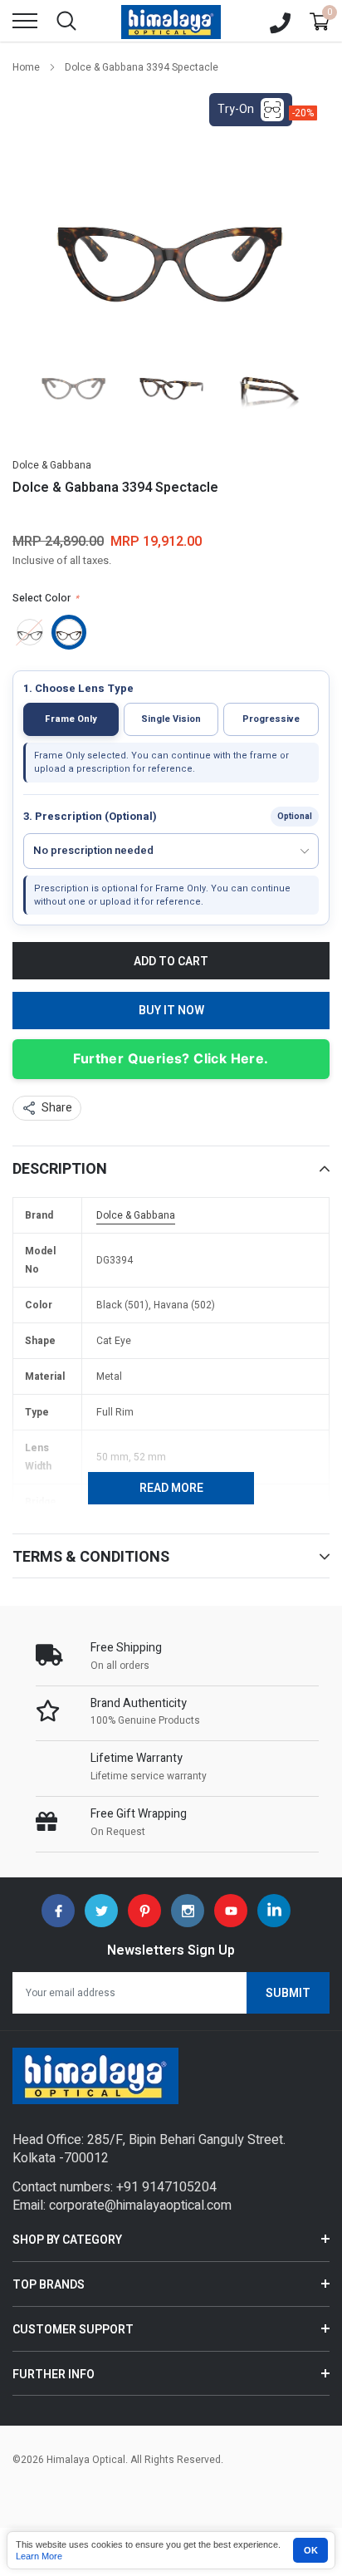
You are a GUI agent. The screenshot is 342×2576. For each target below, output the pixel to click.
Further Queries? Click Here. (171, 1058)
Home (26, 67)
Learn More (39, 2556)
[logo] (171, 21)
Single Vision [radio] (171, 719)
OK (311, 2550)
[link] (74, 380)
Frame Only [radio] (71, 719)
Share (57, 1108)
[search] (66, 21)
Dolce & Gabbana (52, 465)
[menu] (25, 21)
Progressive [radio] (271, 719)
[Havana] (69, 632)
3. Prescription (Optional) (90, 817)
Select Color (46, 598)
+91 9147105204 (166, 2187)
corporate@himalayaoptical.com (140, 2206)
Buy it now (171, 1011)
